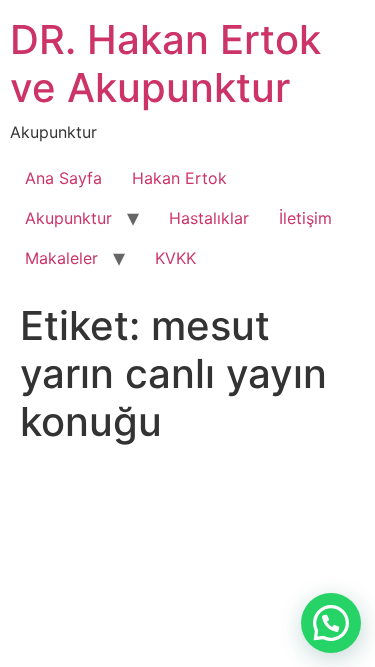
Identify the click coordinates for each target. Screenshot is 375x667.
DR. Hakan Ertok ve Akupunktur (165, 63)
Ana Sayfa (63, 178)
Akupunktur (68, 218)
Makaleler (61, 258)
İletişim (305, 218)
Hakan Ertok (179, 178)
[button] (331, 623)
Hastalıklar (209, 218)
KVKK (175, 258)
